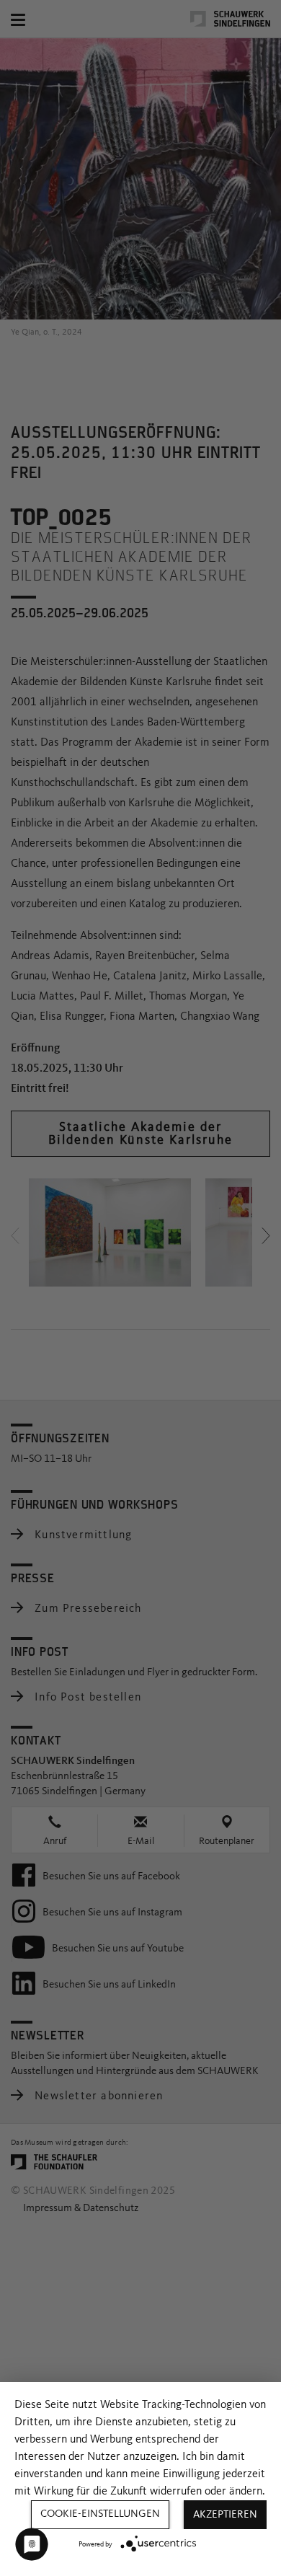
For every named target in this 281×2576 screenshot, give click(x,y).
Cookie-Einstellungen (100, 2514)
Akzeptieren (225, 2515)
